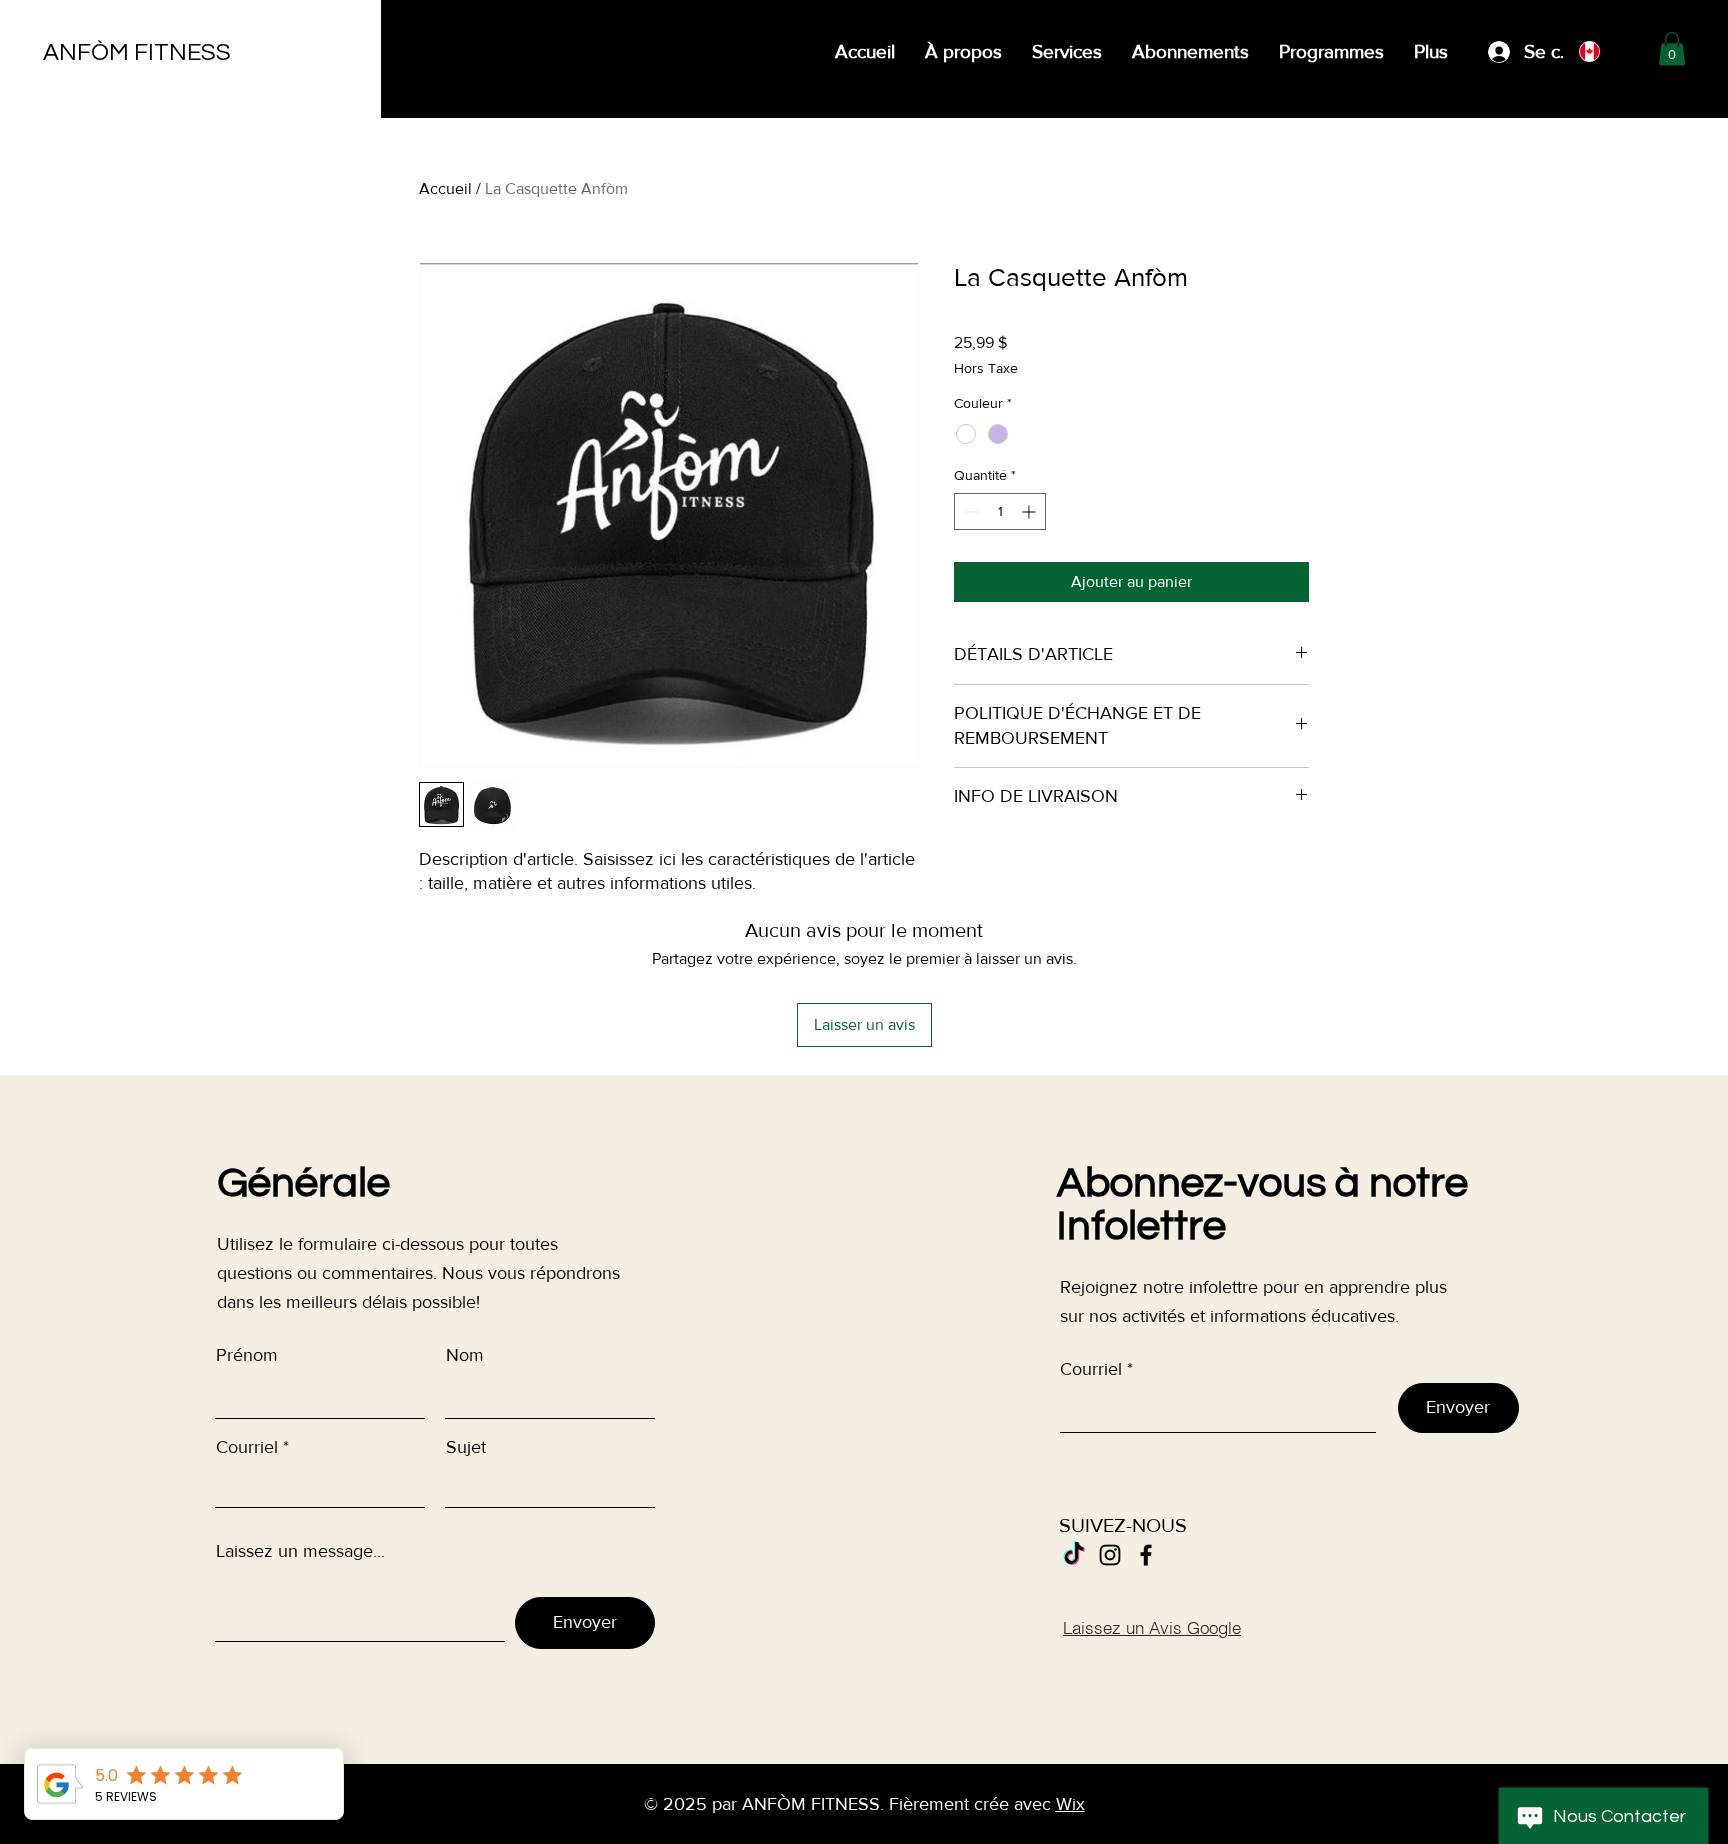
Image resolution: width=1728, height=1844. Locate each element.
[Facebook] (1146, 1555)
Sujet (466, 1447)
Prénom (247, 1355)
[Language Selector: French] (1603, 51)
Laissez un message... (300, 1551)
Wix (1070, 1804)
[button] (1672, 48)
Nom (465, 1355)
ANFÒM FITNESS (137, 52)
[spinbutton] (1000, 511)
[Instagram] (1110, 1555)
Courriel (247, 1447)
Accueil (445, 188)
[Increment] (1030, 511)
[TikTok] (1074, 1555)
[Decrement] (969, 511)
